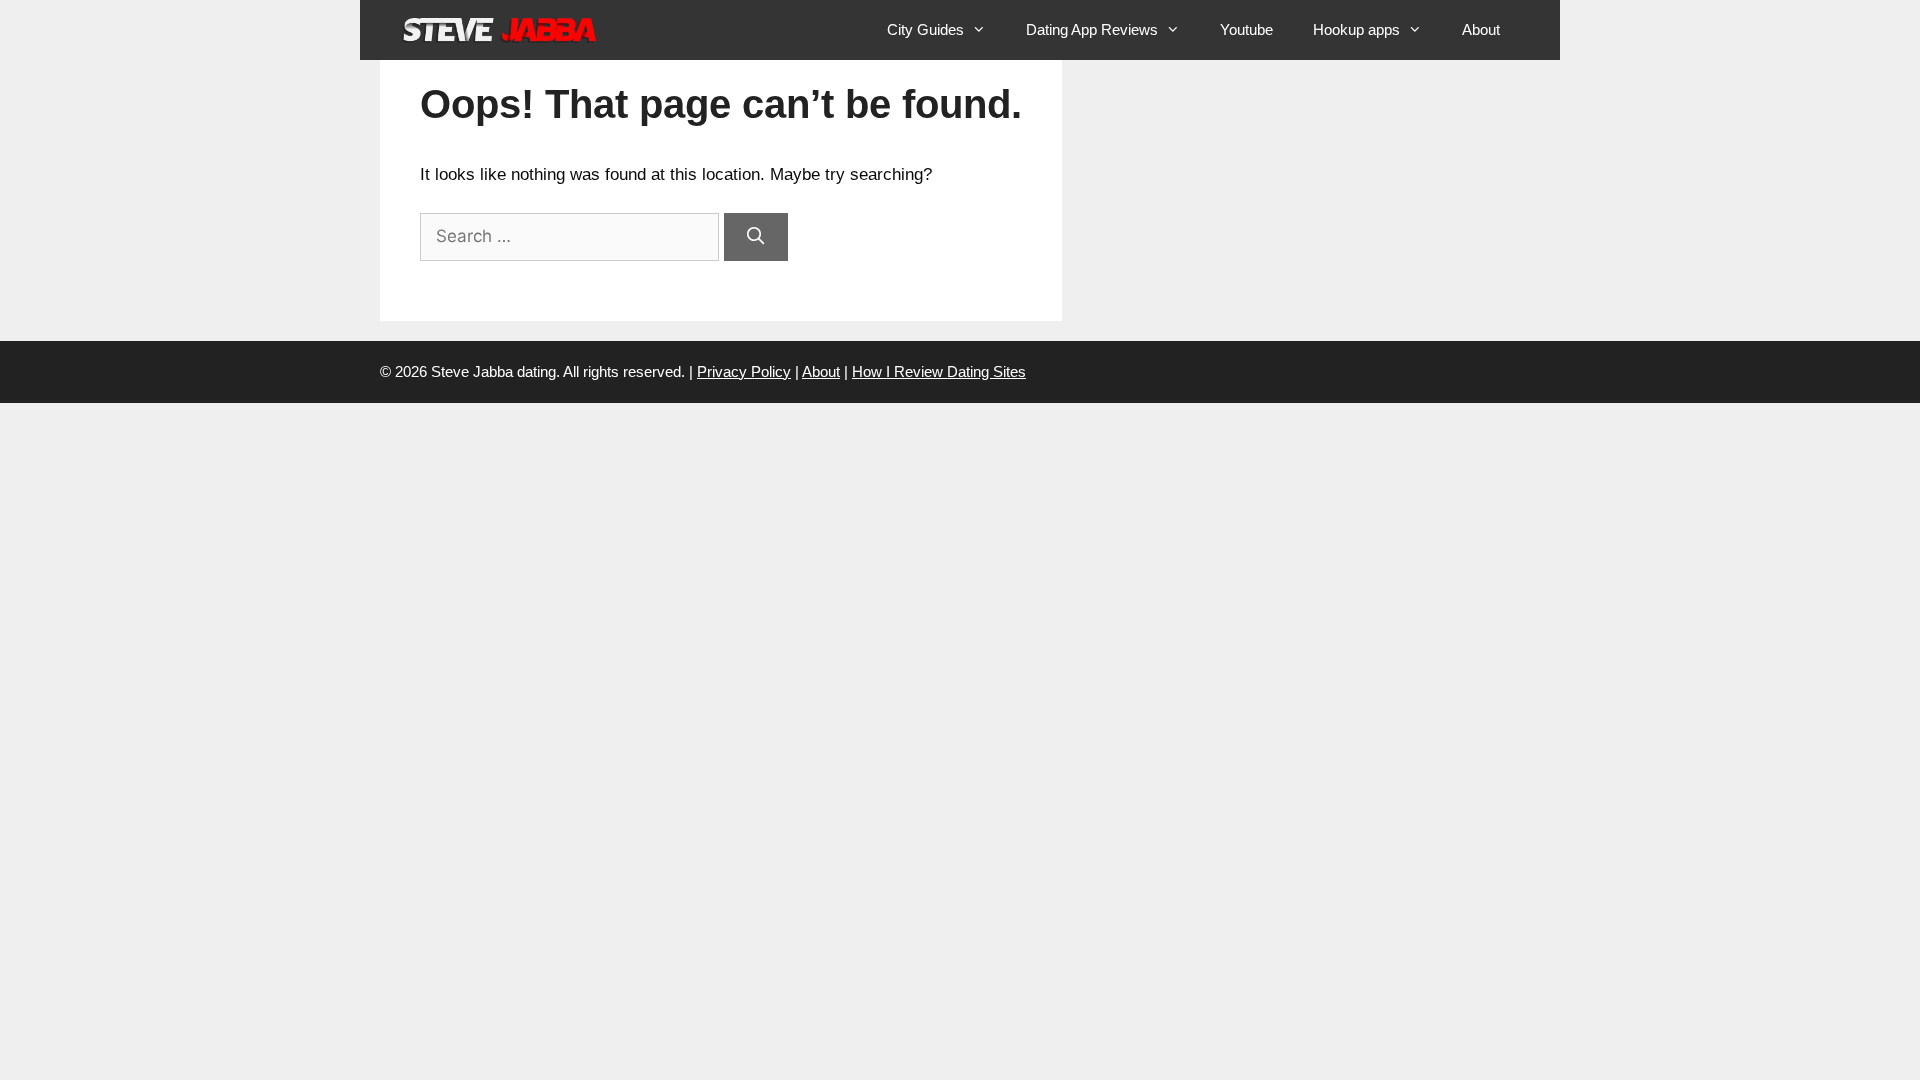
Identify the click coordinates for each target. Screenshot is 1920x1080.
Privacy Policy (744, 371)
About (1481, 29)
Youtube (1246, 29)
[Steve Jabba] (500, 30)
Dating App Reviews (1092, 29)
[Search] (756, 237)
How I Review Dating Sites (939, 371)
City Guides (925, 29)
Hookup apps (1356, 29)
